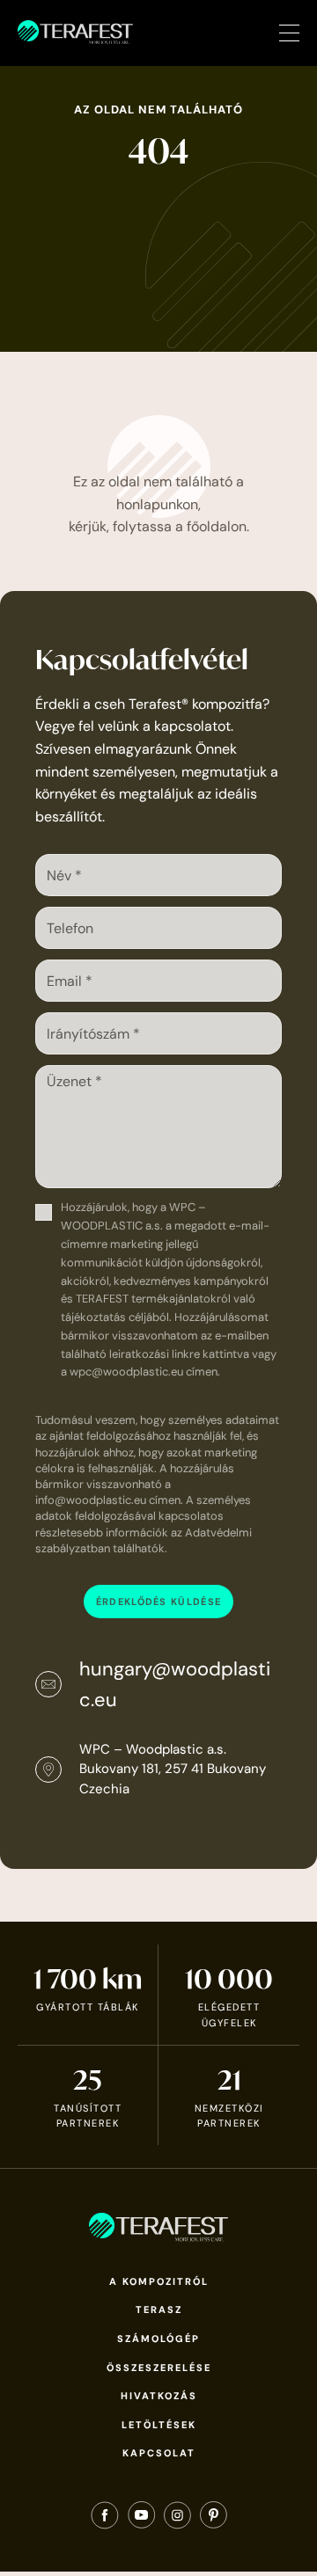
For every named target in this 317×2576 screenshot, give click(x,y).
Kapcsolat (159, 2453)
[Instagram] (177, 2519)
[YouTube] (141, 2519)
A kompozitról (159, 2281)
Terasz (159, 2310)
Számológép (158, 2339)
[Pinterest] (214, 2519)
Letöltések (159, 2425)
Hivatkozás (159, 2396)
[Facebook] (105, 2519)
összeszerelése (159, 2368)
